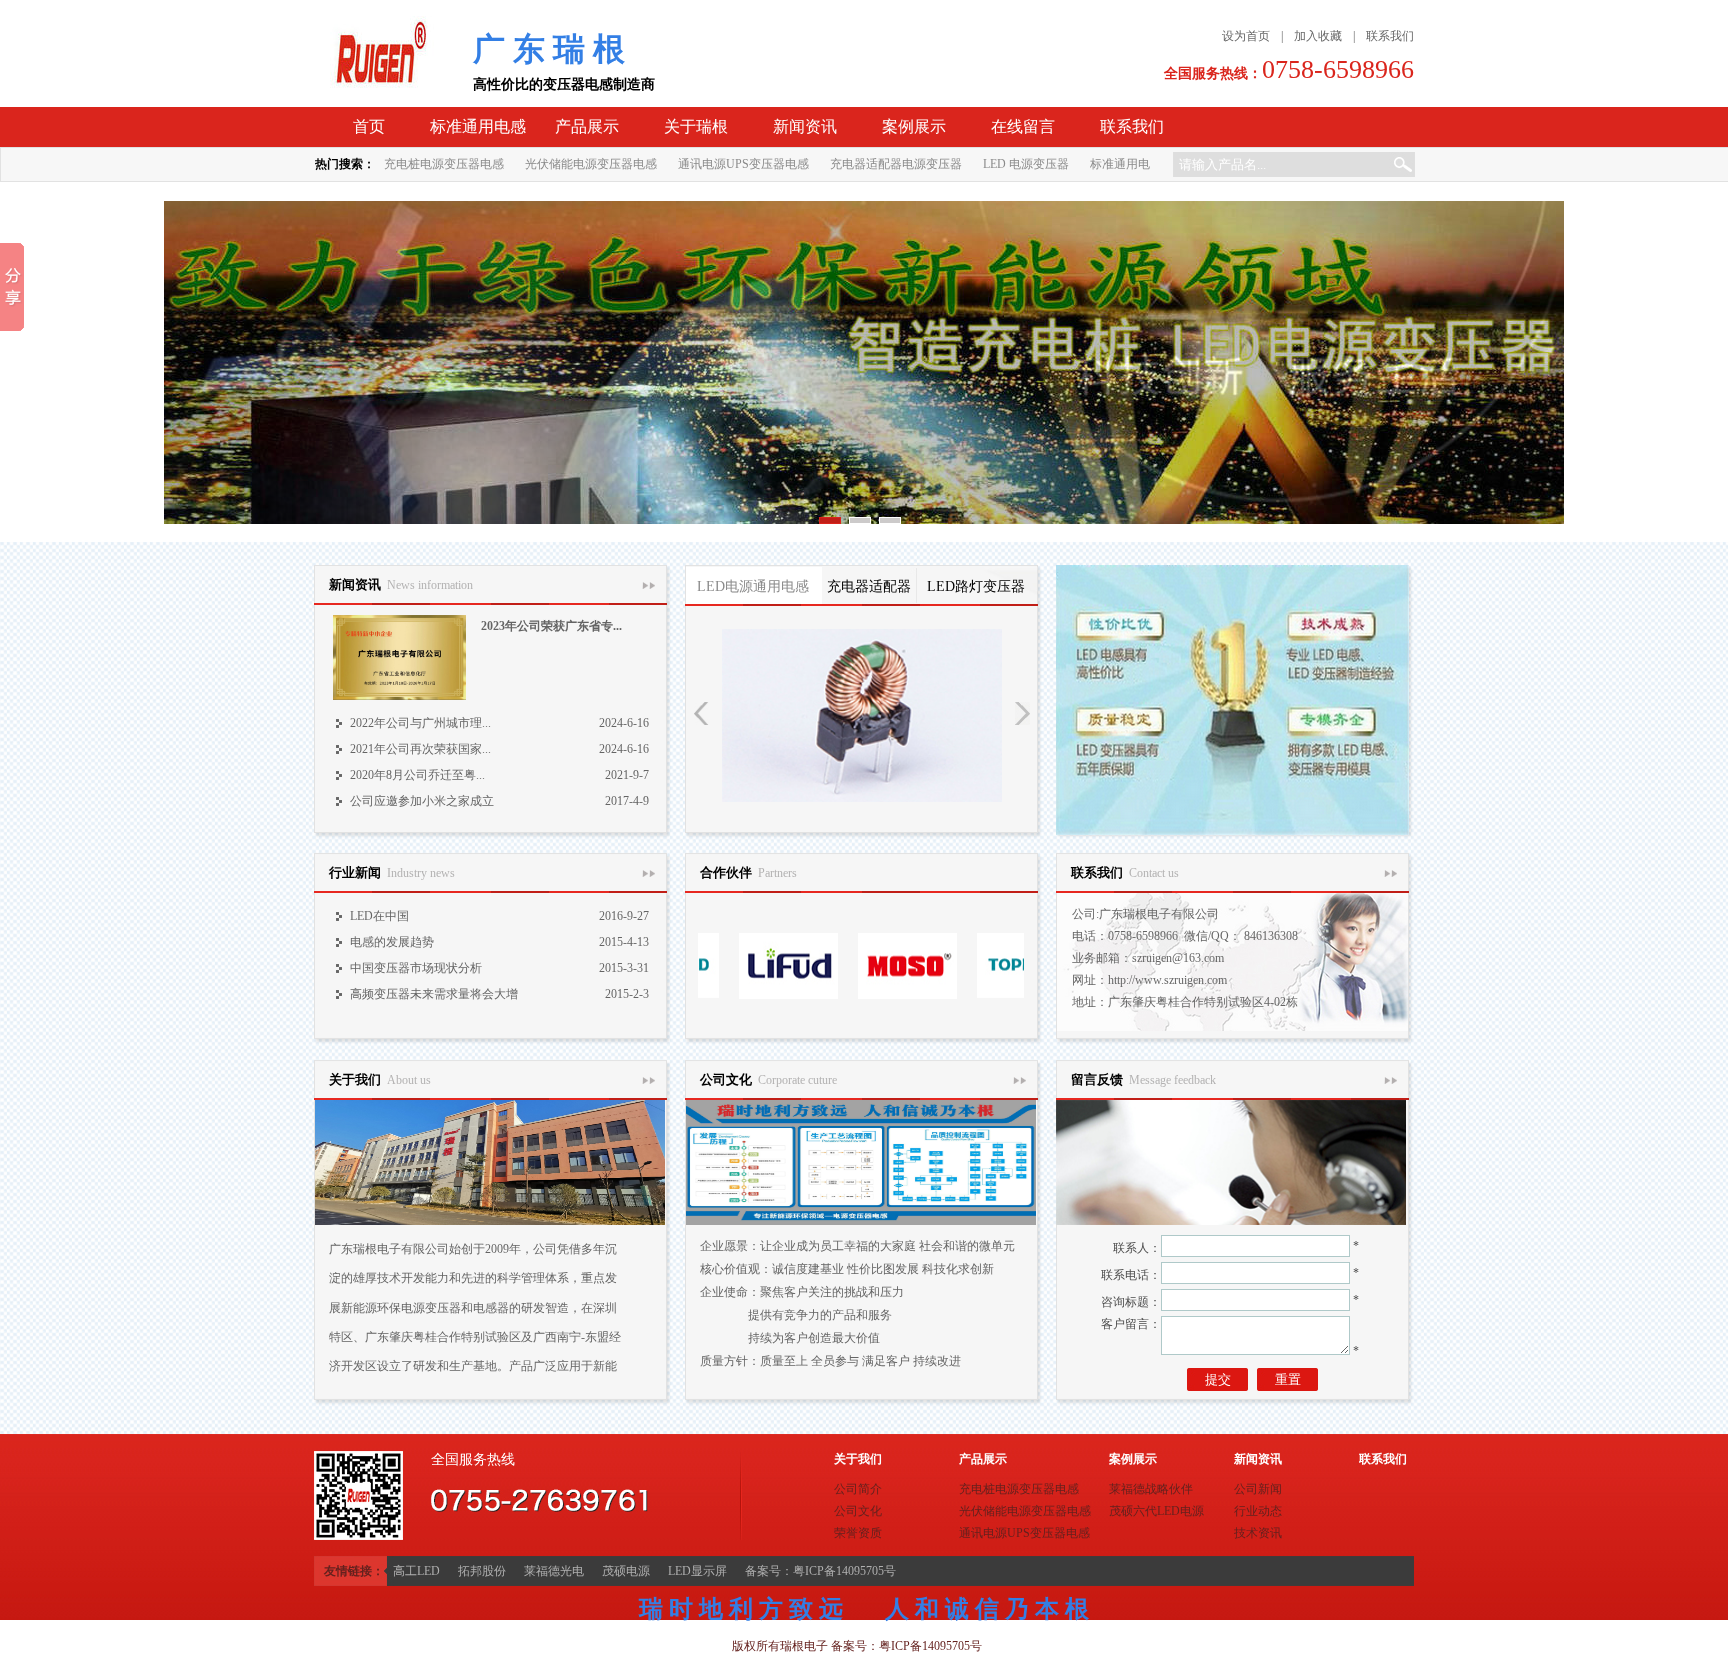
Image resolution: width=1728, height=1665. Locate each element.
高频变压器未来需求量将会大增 (434, 994)
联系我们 (1390, 36)
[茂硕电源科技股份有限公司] (838, 995)
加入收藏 (1318, 36)
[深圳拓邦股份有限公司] (957, 995)
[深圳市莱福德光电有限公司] (719, 995)
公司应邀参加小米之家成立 (422, 801)
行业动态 (1258, 1511)
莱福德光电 (554, 1571)
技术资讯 (1258, 1533)
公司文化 (858, 1511)
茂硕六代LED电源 (1156, 1511)
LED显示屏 (697, 1571)
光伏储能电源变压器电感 (591, 164)
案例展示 (914, 126)
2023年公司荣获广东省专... (551, 626)
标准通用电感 (478, 126)
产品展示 (587, 126)
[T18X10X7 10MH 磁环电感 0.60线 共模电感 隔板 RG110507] (862, 715)
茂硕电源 (626, 1571)
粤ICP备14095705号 (930, 1646)
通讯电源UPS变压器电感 (743, 164)
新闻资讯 (805, 126)
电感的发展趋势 (392, 942)
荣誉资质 (858, 1533)
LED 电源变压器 (1026, 164)
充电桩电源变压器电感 (444, 164)
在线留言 (1023, 126)
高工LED (416, 1571)
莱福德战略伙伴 (1151, 1489)
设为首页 (1246, 36)
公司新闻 (1258, 1489)
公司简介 (858, 1489)
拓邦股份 (482, 1571)
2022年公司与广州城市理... (420, 723)
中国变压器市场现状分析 (416, 968)
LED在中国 (379, 916)
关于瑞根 (696, 126)
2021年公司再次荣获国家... (420, 749)
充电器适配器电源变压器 (896, 164)
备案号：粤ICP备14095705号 (820, 1571)
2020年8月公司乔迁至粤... (417, 775)
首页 (369, 126)
